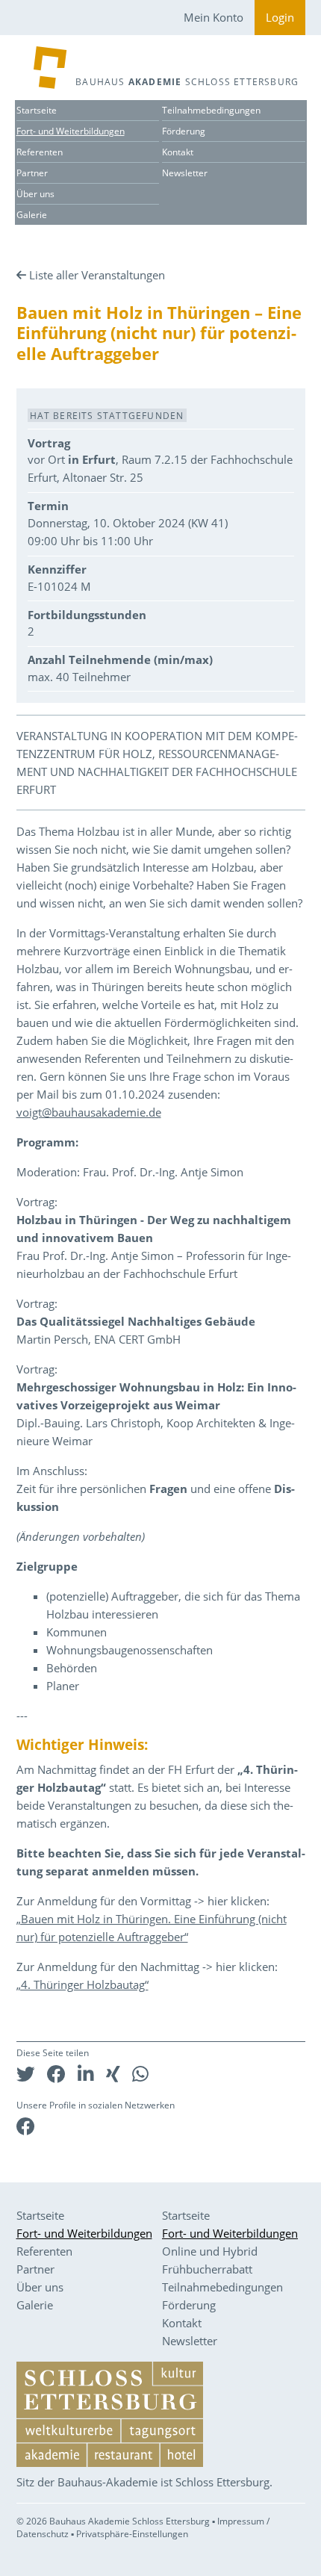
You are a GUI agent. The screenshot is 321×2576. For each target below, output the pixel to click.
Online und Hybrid (210, 2251)
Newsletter (185, 173)
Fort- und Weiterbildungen (71, 131)
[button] (26, 2074)
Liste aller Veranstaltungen (97, 275)
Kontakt (178, 152)
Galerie (32, 215)
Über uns (35, 194)
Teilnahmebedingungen (211, 110)
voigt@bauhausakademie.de (89, 1112)
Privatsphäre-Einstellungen (132, 2534)
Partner (32, 173)
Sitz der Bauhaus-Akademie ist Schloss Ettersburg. (144, 2482)
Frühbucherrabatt (207, 2269)
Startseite (37, 110)
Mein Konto (214, 17)
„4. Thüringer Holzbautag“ (82, 1984)
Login (280, 17)
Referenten (40, 152)
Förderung (184, 131)
